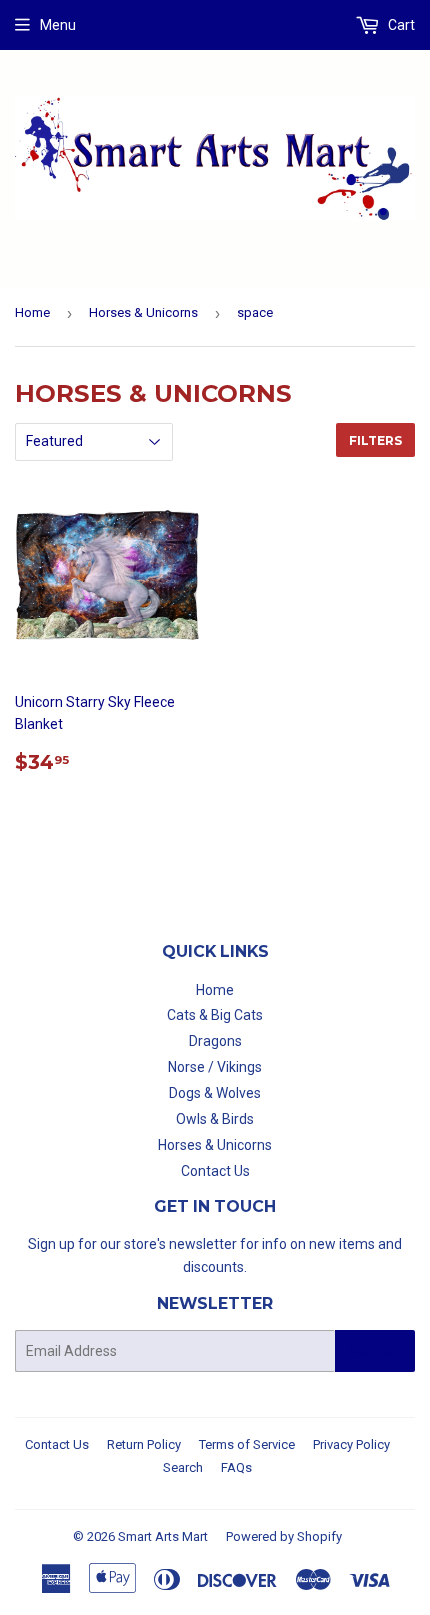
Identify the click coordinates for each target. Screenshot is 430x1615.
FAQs (236, 1467)
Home (32, 312)
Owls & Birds (215, 1119)
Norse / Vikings (215, 1067)
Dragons (215, 1041)
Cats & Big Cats (215, 1015)
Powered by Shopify (284, 1536)
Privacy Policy (351, 1444)
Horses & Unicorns (143, 312)
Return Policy (144, 1444)
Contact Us (215, 1171)
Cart (400, 25)
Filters (375, 440)
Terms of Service (247, 1444)
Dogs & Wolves (215, 1093)
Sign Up (375, 1351)
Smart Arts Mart (163, 1536)
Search (183, 1467)
